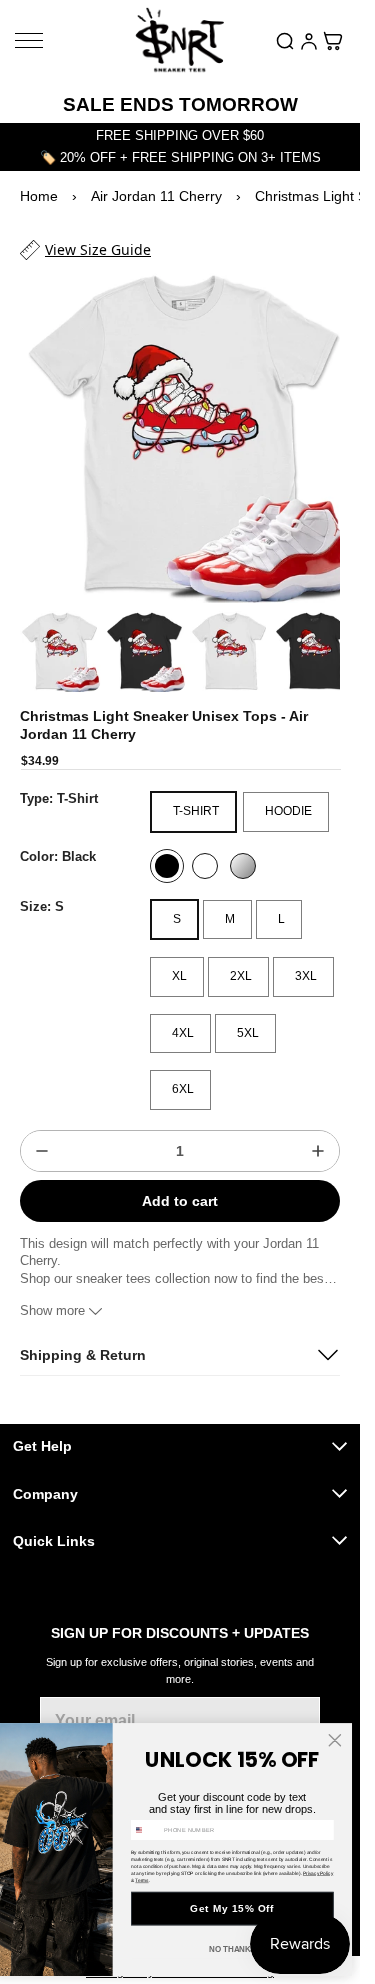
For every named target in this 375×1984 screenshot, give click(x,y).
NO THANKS (232, 1949)
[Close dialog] (335, 1740)
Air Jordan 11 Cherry (156, 196)
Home (39, 196)
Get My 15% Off (232, 1908)
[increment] (318, 1132)
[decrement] (42, 1132)
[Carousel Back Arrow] (46, 635)
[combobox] (145, 1829)
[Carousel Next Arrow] (314, 635)
